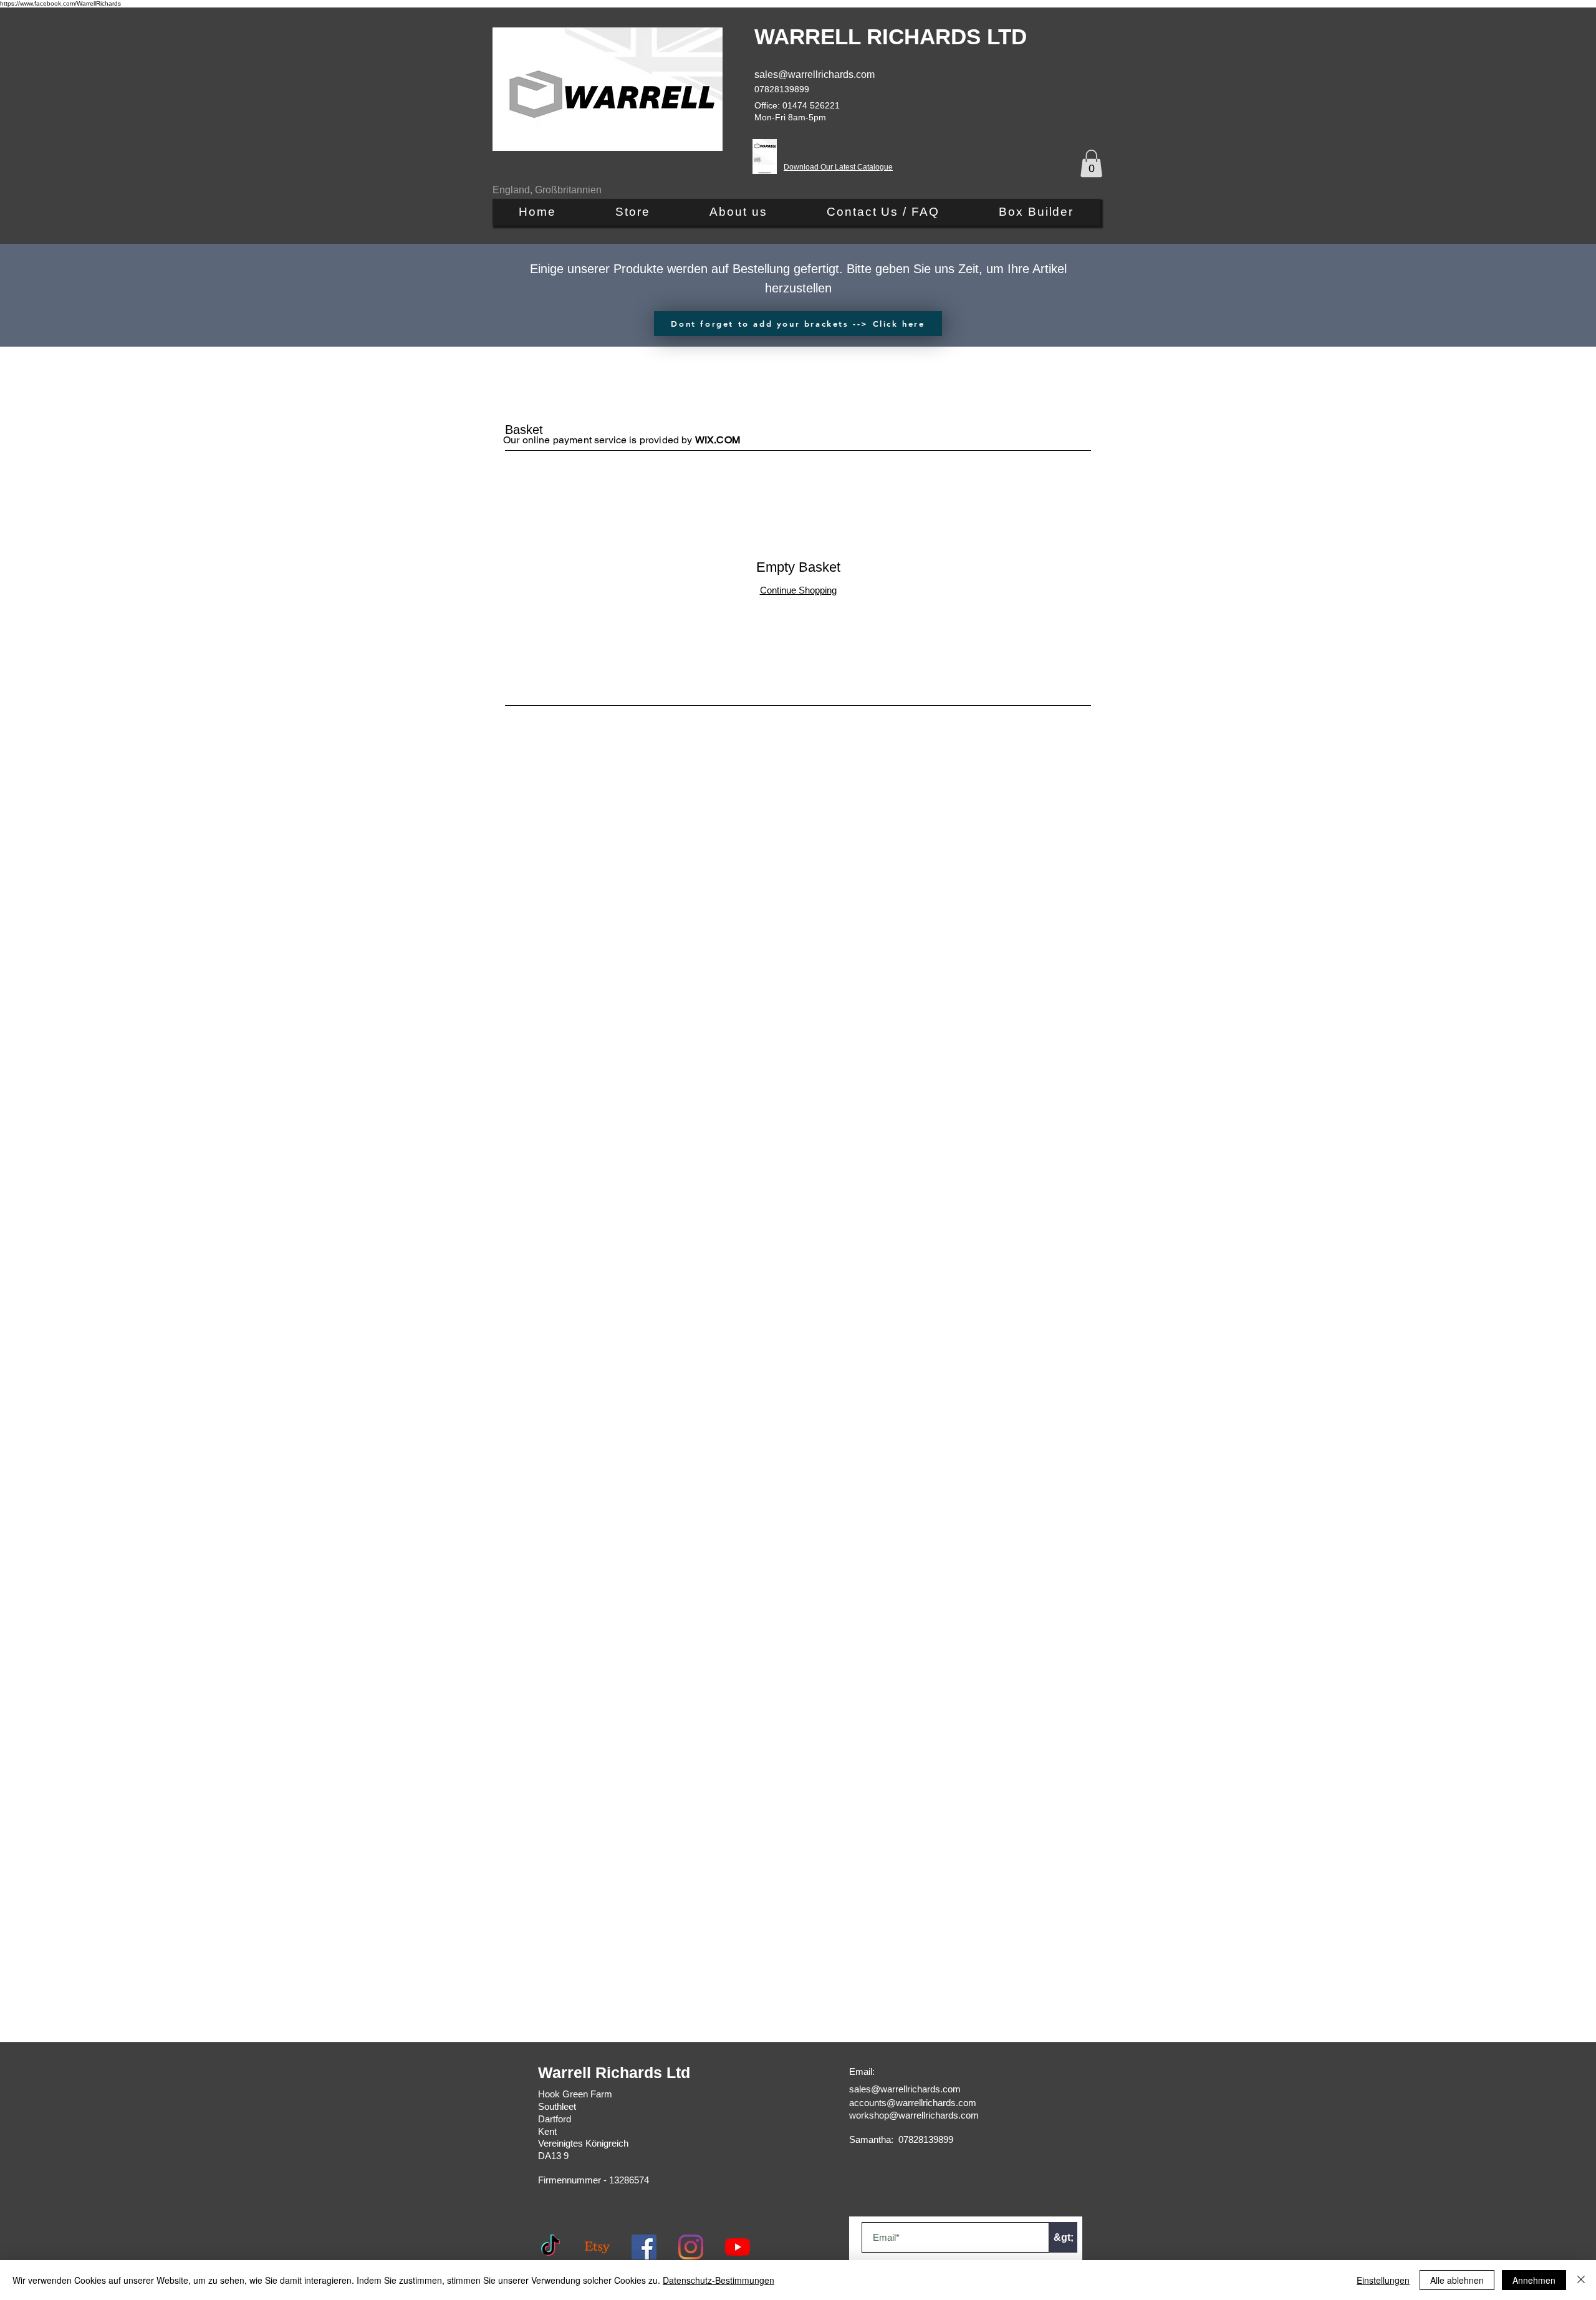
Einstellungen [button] (1383, 2280)
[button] (1091, 163)
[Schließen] (1581, 2280)
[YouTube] (738, 2247)
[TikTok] (550, 2247)
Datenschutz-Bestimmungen (719, 2280)
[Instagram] (691, 2247)
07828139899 (782, 89)
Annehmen (1534, 2280)
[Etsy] (597, 2247)
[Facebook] (644, 2247)
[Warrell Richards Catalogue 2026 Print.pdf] (765, 158)
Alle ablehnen (1457, 2280)
